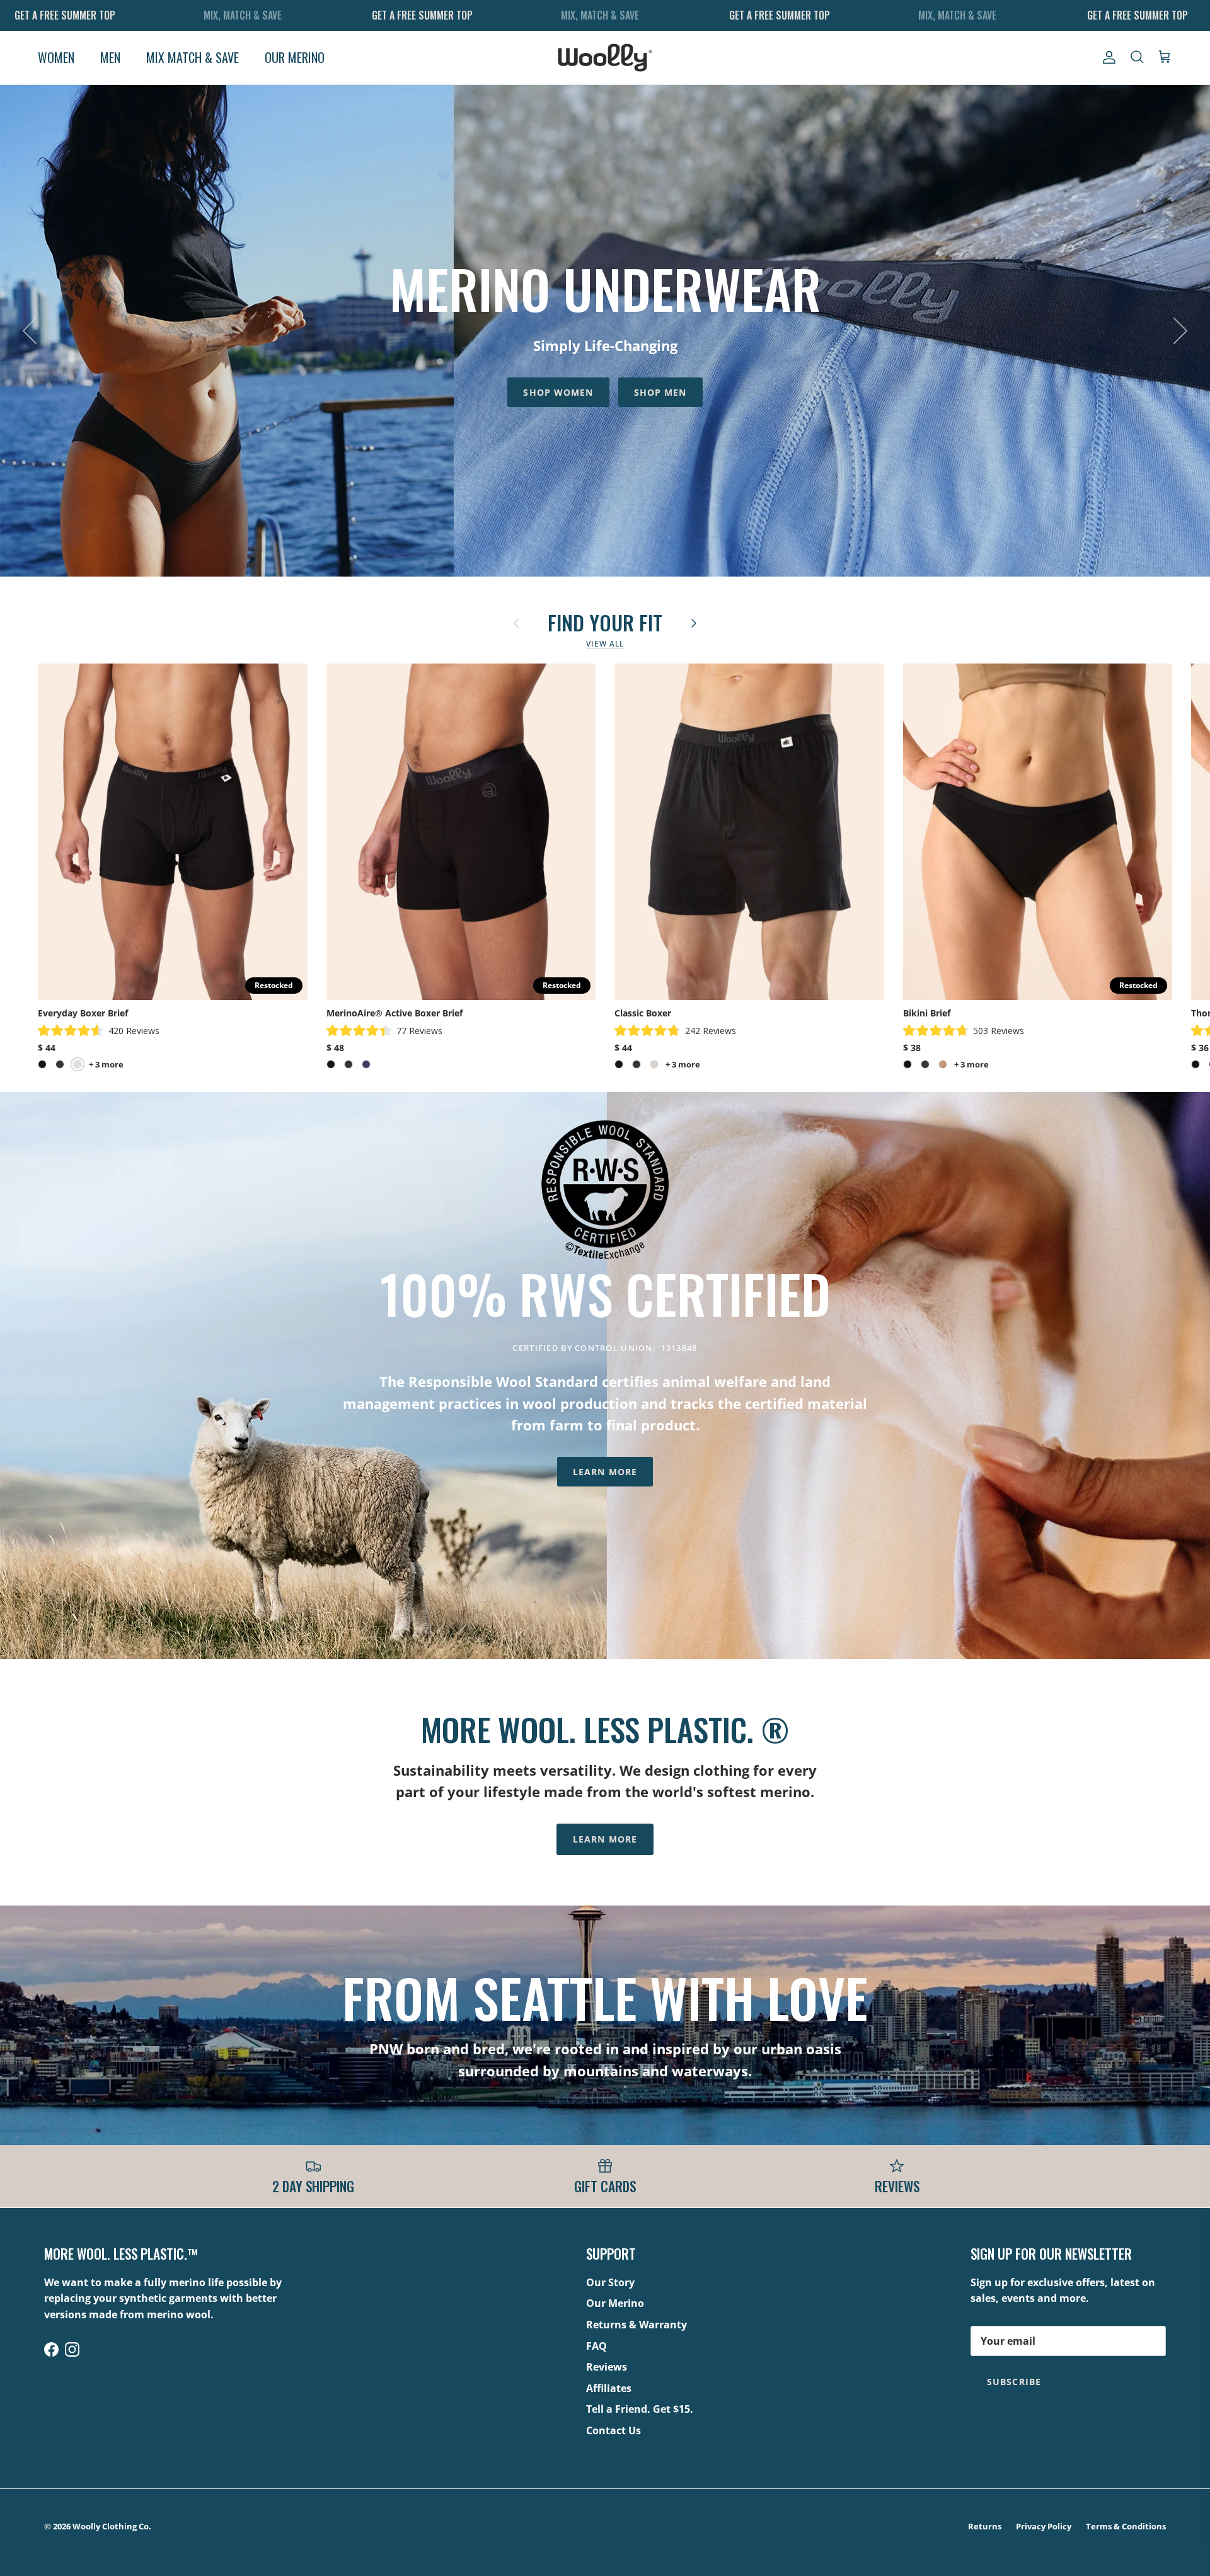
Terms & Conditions (1126, 2526)
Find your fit (605, 621)
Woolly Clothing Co (111, 2526)
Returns (985, 2526)
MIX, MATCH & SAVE (243, 15)
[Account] (1107, 57)
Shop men (660, 389)
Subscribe (1014, 2382)
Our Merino (615, 2303)
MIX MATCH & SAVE (193, 57)
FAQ (596, 2346)
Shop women (558, 389)
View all (605, 644)
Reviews (607, 2367)
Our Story (610, 2282)
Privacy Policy (1044, 2526)
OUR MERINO (295, 57)
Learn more (605, 1472)
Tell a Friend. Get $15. (640, 2409)
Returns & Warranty (637, 2325)
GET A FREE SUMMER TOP (65, 15)
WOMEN (56, 57)
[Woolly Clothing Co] (605, 58)
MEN (110, 57)
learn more (605, 1839)
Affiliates (609, 2388)
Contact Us (614, 2430)
